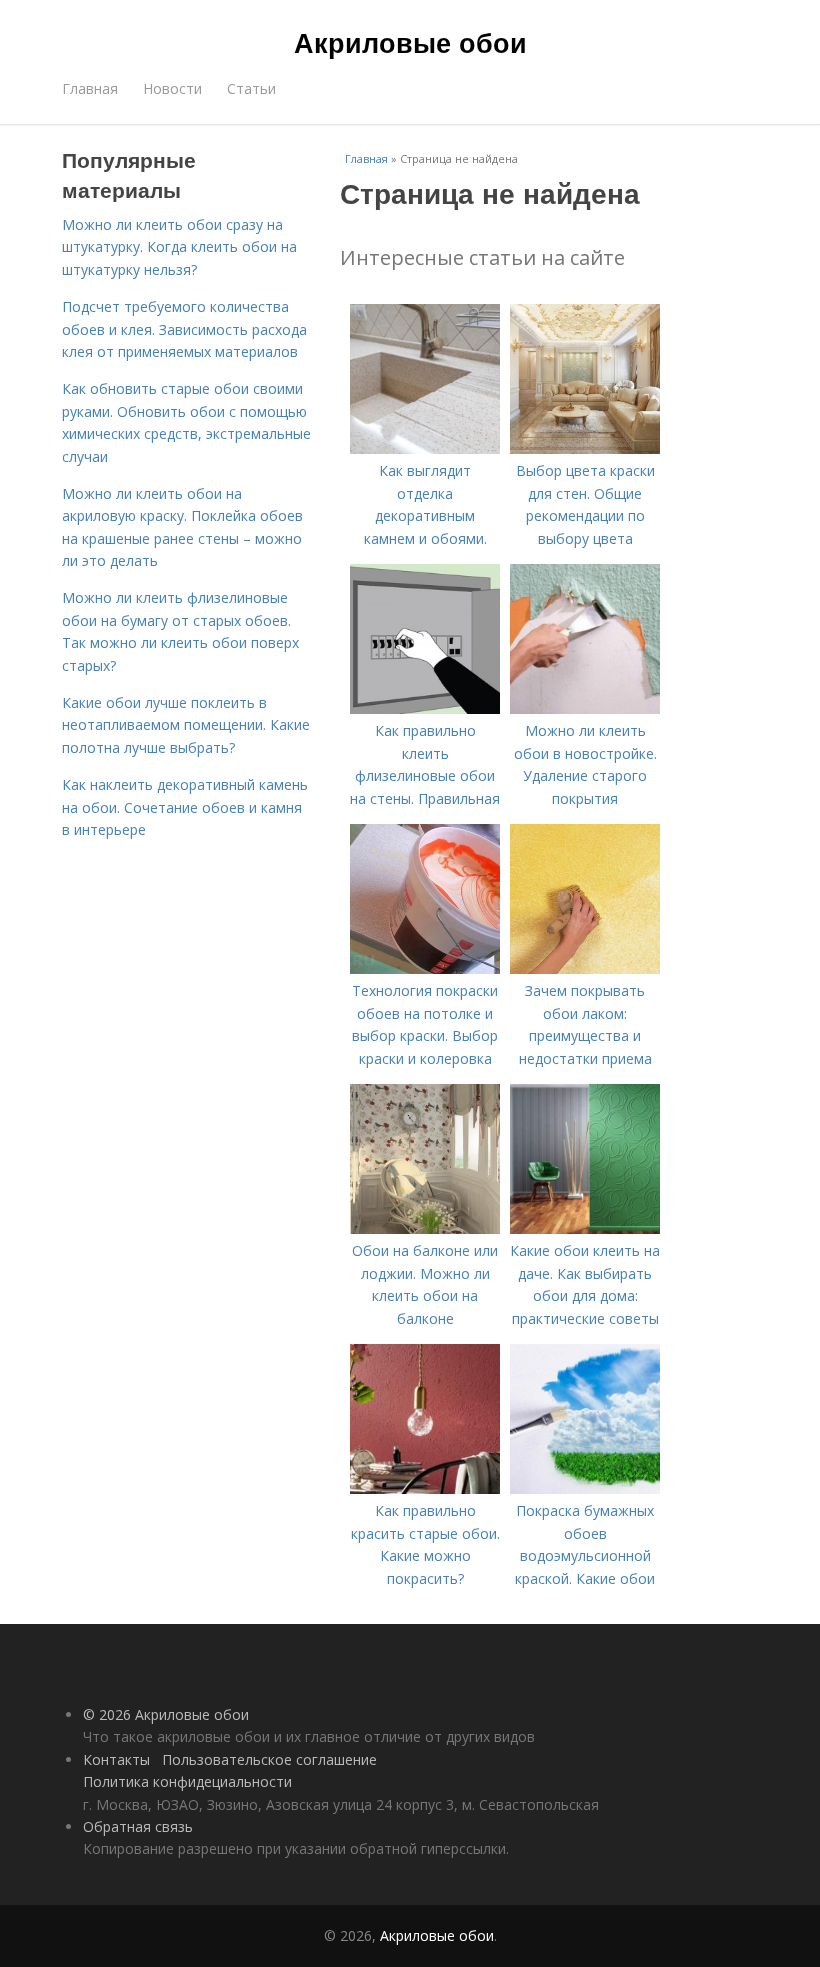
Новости (172, 88)
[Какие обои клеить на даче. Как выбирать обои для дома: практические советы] (585, 1228)
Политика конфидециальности (187, 1781)
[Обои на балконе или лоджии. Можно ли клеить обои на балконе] (425, 1228)
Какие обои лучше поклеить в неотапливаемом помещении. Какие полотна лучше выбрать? (186, 725)
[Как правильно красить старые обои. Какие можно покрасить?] (425, 1488)
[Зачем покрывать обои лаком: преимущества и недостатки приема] (585, 968)
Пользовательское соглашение (269, 1759)
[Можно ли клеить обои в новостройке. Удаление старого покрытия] (585, 708)
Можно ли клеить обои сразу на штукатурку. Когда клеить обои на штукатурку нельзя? (179, 247)
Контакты (116, 1759)
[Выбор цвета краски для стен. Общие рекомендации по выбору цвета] (585, 448)
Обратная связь (138, 1826)
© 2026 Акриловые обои (166, 1714)
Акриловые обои (410, 42)
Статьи (251, 88)
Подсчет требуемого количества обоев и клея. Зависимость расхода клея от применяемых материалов (184, 329)
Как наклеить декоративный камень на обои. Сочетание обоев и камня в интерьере (185, 807)
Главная (90, 88)
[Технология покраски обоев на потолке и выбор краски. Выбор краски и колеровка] (425, 968)
